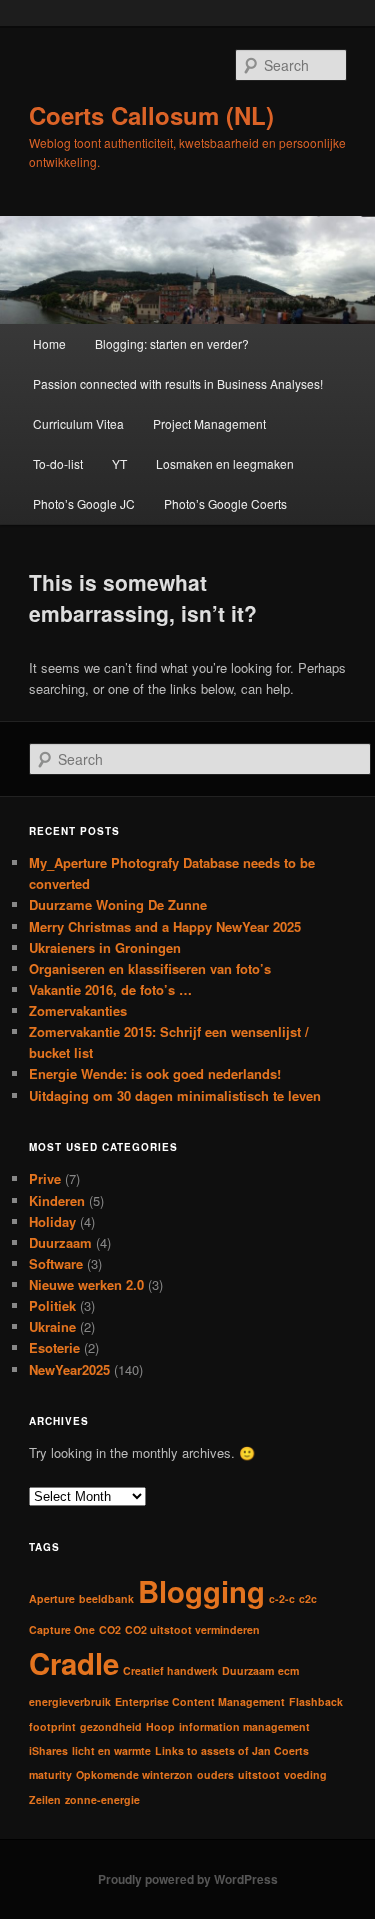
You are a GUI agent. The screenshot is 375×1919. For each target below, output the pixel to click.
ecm (288, 1670)
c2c (308, 1598)
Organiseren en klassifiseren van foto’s (150, 968)
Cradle (74, 1663)
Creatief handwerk (170, 1670)
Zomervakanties (78, 1010)
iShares (48, 1750)
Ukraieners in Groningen (105, 947)
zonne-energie (102, 1799)
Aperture (52, 1598)
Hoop (160, 1726)
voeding (305, 1774)
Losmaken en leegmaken (225, 463)
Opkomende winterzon (134, 1774)
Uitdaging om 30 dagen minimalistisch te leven (175, 1095)
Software (56, 1263)
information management (244, 1726)
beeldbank (106, 1598)
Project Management (209, 423)
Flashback (316, 1701)
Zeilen (45, 1799)
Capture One (62, 1629)
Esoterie (54, 1347)
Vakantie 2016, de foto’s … (110, 989)
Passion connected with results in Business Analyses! (178, 383)
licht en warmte (111, 1750)
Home (49, 343)
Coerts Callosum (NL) (151, 115)
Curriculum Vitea (78, 423)
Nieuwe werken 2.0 (86, 1284)
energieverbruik (70, 1701)
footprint (52, 1726)
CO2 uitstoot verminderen (192, 1629)
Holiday (52, 1221)
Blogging (201, 1591)
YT (119, 463)
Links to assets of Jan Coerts (232, 1750)
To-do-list (58, 463)
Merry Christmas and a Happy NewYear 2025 (165, 926)
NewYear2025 (69, 1369)
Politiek (52, 1305)
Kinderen (57, 1200)
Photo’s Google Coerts (225, 503)
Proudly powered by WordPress (188, 1879)
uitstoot (259, 1774)
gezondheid (111, 1726)
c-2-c (282, 1598)
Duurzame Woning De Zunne (118, 904)
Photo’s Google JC (84, 503)
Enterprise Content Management (200, 1701)
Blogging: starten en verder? (172, 343)
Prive (45, 1178)
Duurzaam (60, 1242)
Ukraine (52, 1326)
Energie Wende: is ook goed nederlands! (155, 1073)
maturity (50, 1774)
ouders (215, 1774)
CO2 (110, 1629)
